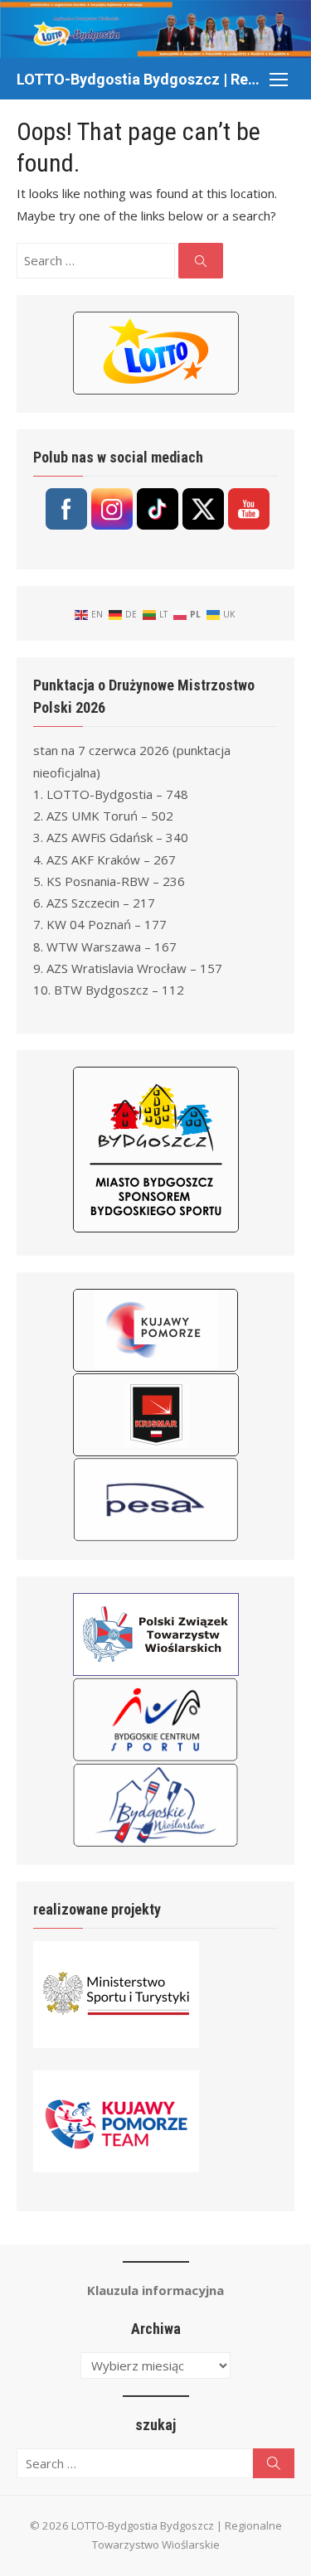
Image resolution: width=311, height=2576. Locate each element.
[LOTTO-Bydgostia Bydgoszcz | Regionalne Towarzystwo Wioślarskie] (155, 29)
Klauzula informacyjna (155, 2290)
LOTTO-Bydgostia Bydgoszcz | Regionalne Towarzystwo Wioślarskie (139, 79)
